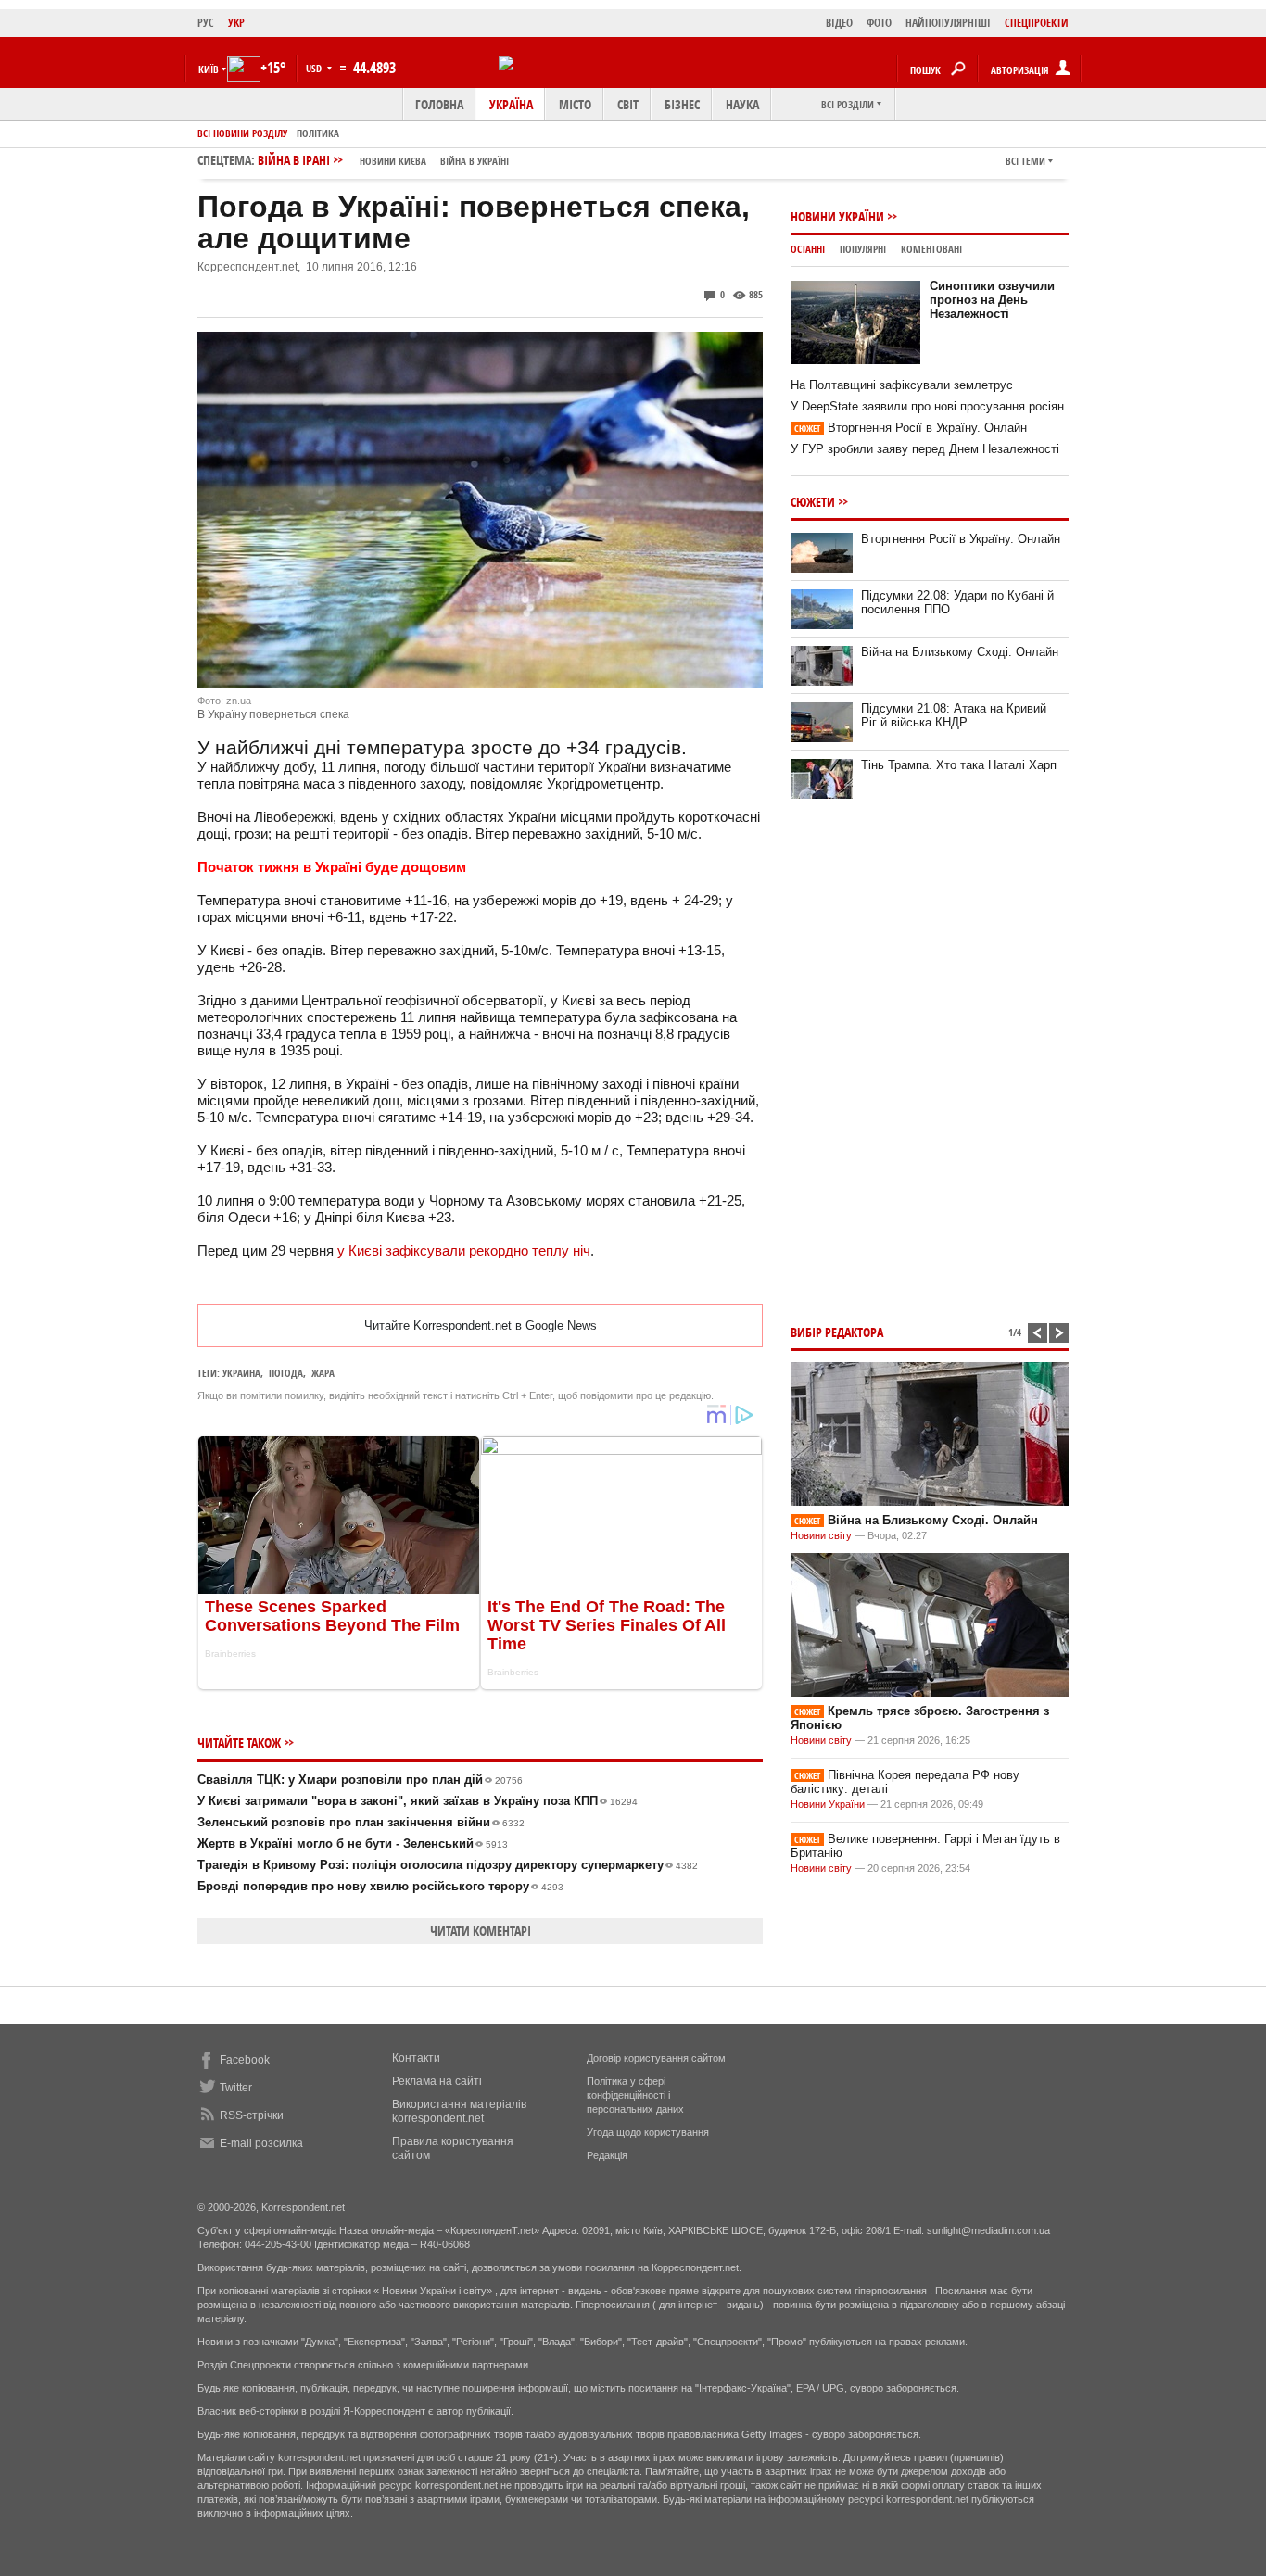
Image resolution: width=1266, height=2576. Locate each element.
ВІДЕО (839, 23)
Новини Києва (393, 161)
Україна (511, 104)
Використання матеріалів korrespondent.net (459, 2111)
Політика (318, 133)
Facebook (245, 2060)
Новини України (837, 216)
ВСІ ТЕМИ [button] (1025, 161)
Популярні (863, 249)
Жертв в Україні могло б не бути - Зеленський (353, 1844)
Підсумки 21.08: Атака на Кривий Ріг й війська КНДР (954, 715)
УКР (236, 23)
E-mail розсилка (261, 2143)
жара (323, 1373)
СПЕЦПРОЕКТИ (1037, 23)
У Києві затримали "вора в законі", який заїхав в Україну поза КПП (418, 1801)
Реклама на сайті (437, 2081)
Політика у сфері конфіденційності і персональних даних (635, 2095)
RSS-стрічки (252, 2115)
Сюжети (813, 502)
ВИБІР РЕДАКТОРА (837, 1332)
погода (286, 1373)
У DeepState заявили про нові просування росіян (927, 406)
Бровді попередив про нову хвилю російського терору (380, 1886)
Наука (742, 104)
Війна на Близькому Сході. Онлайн (960, 652)
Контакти (416, 2058)
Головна (439, 104)
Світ (628, 104)
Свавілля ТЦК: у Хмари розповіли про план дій (360, 1780)
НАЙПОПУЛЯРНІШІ (948, 23)
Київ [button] (209, 69)
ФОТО (879, 23)
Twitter (236, 2088)
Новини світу (821, 1535)
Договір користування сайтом (656, 2058)
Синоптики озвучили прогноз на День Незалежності (992, 300)
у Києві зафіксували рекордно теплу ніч (464, 1250)
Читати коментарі (481, 1931)
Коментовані (931, 249)
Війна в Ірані (383, 160)
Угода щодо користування (648, 2132)
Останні (808, 249)
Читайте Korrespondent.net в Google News (481, 1326)
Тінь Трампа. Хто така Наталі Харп (959, 765)
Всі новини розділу (242, 133)
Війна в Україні (475, 161)
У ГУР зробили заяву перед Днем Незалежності (925, 449)
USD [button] (315, 68)
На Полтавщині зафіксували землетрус (902, 385)
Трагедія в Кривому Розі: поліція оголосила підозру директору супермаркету (448, 1865)
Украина (241, 1373)
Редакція (607, 2155)
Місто (575, 104)
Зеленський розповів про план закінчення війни (361, 1822)
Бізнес (682, 104)
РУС (206, 23)
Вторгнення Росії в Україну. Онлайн (911, 428)
